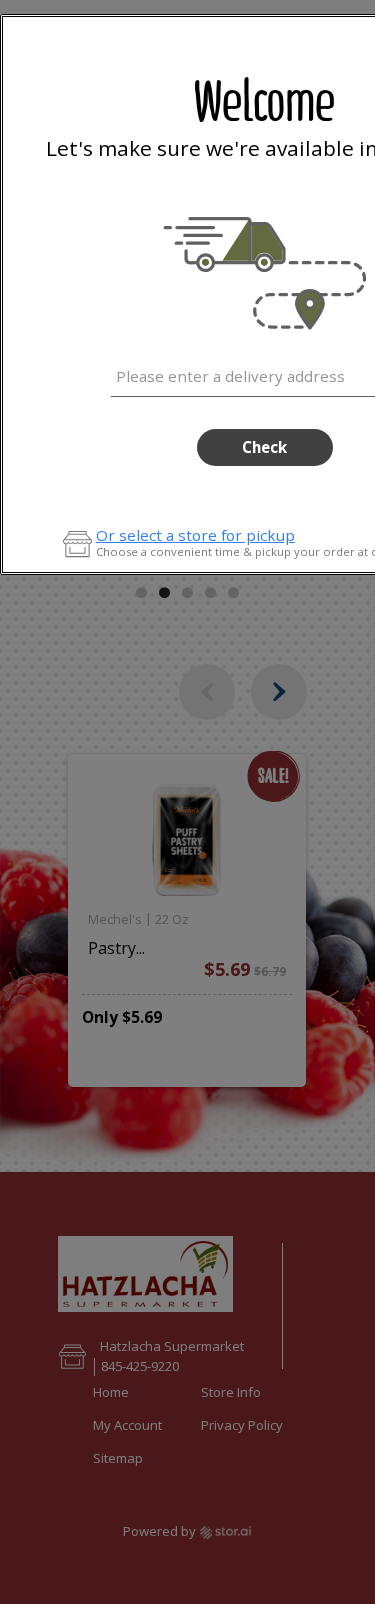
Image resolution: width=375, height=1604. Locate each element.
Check (264, 447)
